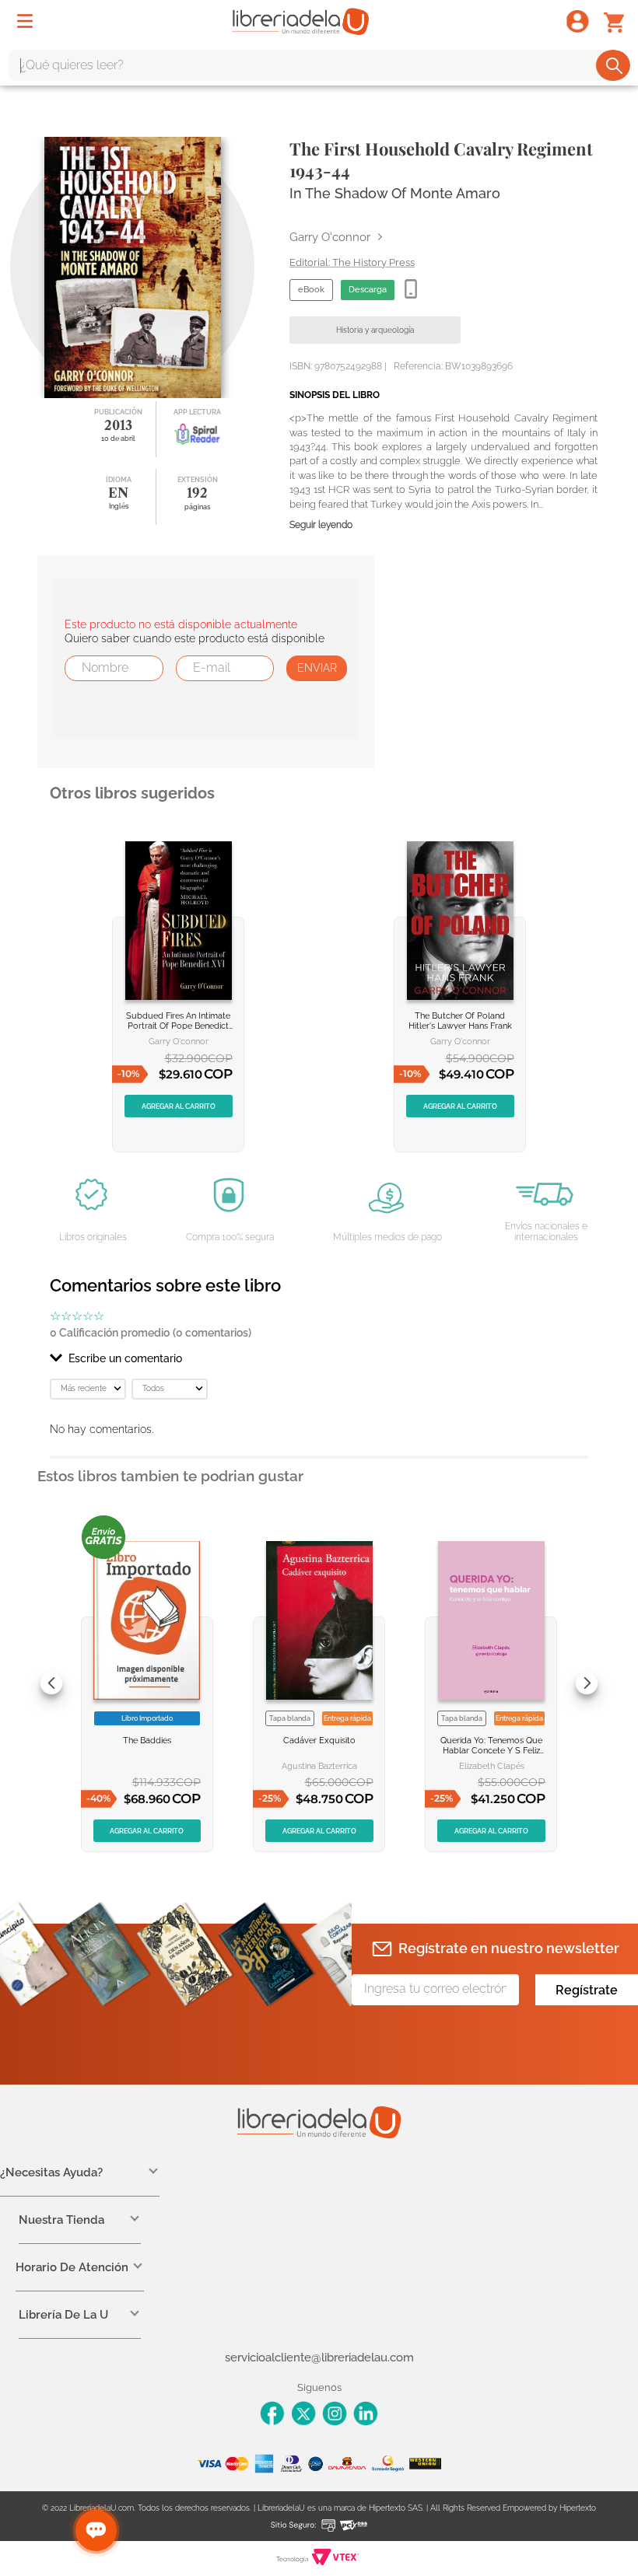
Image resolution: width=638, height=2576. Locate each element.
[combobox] (319, 65)
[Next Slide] (587, 1683)
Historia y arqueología (375, 330)
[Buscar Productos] (614, 65)
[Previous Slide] (51, 1683)
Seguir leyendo (321, 525)
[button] (319, 1358)
